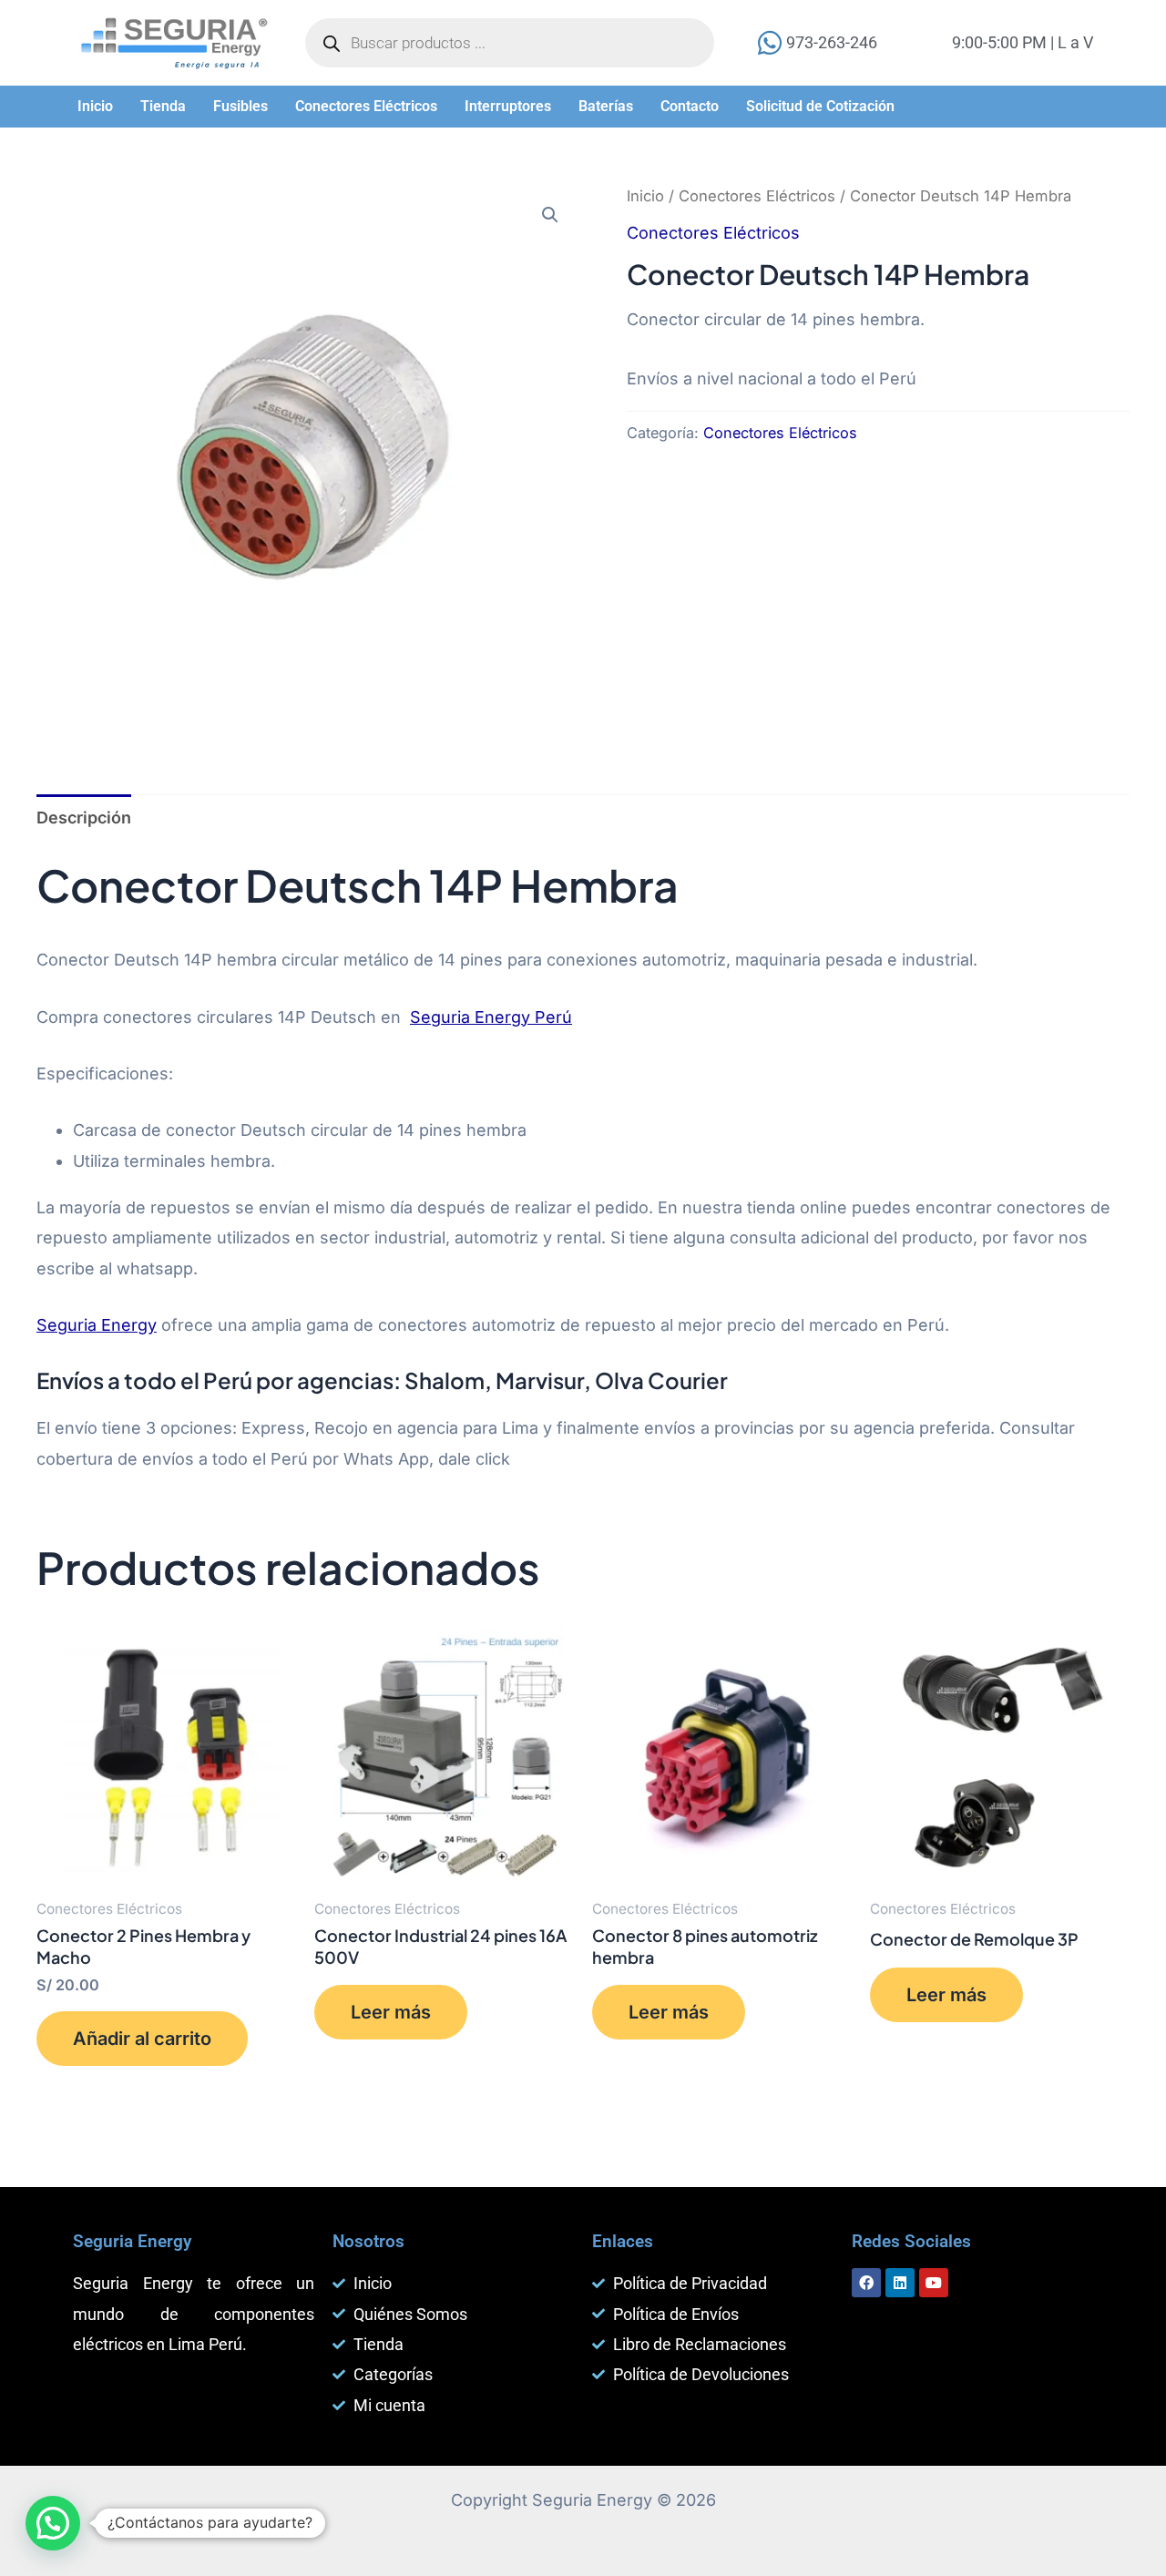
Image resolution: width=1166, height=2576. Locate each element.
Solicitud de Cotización (820, 106)
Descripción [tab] (84, 818)
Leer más (391, 2012)
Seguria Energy (97, 1325)
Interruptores (508, 106)
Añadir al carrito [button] (142, 2039)
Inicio (95, 106)
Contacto (690, 106)
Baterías (606, 106)
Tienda (163, 106)
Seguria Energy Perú (491, 1017)
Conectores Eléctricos (366, 106)
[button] (95, 107)
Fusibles (240, 106)
